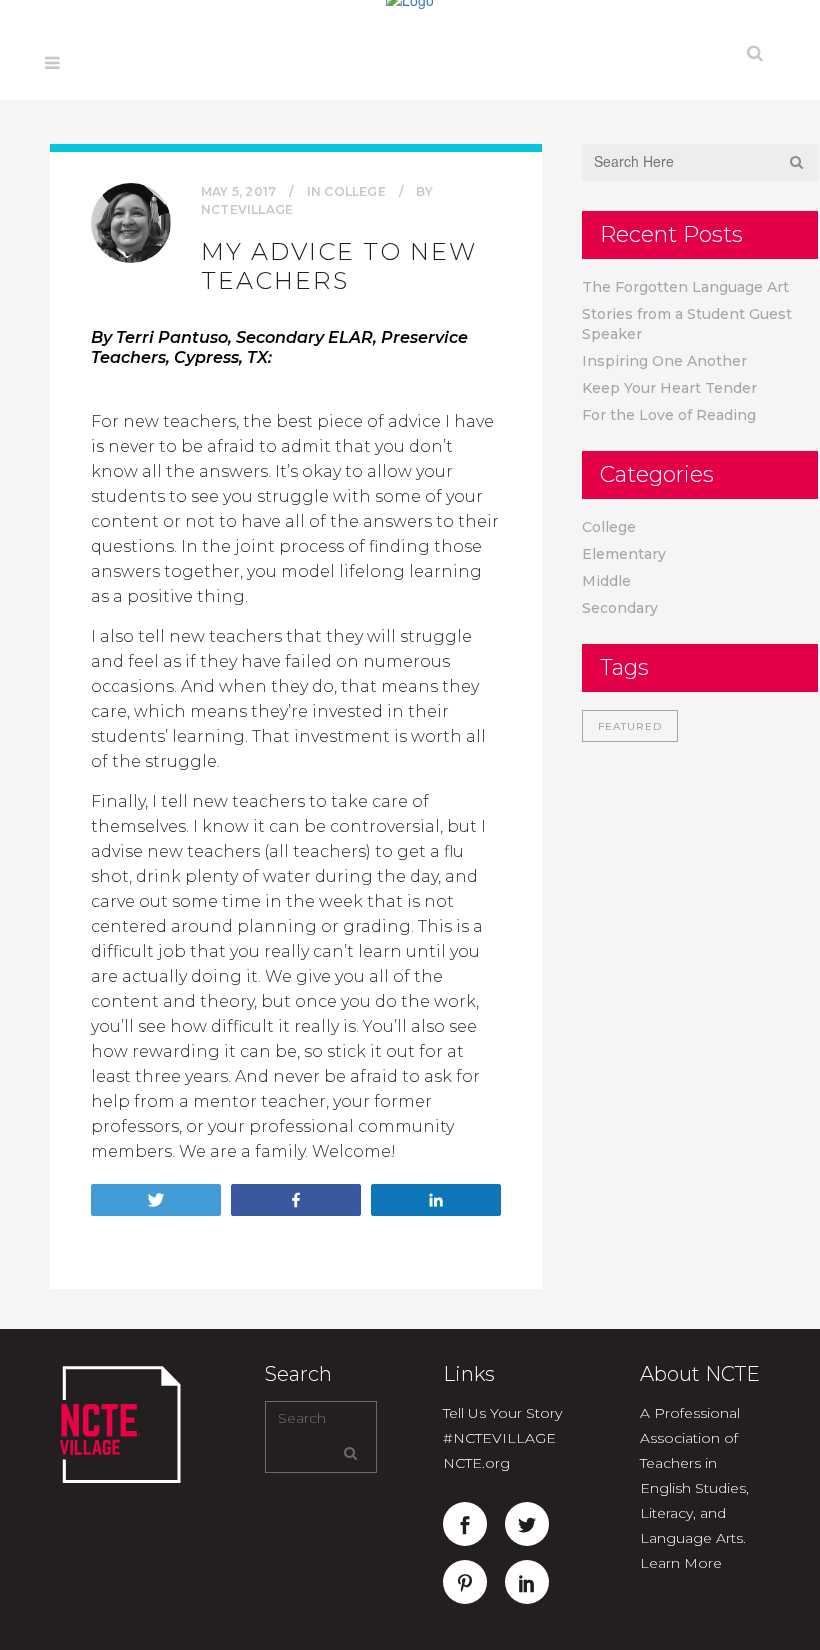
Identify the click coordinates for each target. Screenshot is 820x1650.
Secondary (620, 608)
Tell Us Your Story (502, 1413)
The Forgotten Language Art (685, 287)
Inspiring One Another (664, 361)
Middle (606, 581)
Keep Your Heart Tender (669, 388)
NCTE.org (476, 1463)
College (354, 191)
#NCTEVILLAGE (499, 1438)
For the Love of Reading (669, 415)
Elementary (624, 554)
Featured (630, 726)
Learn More (681, 1563)
